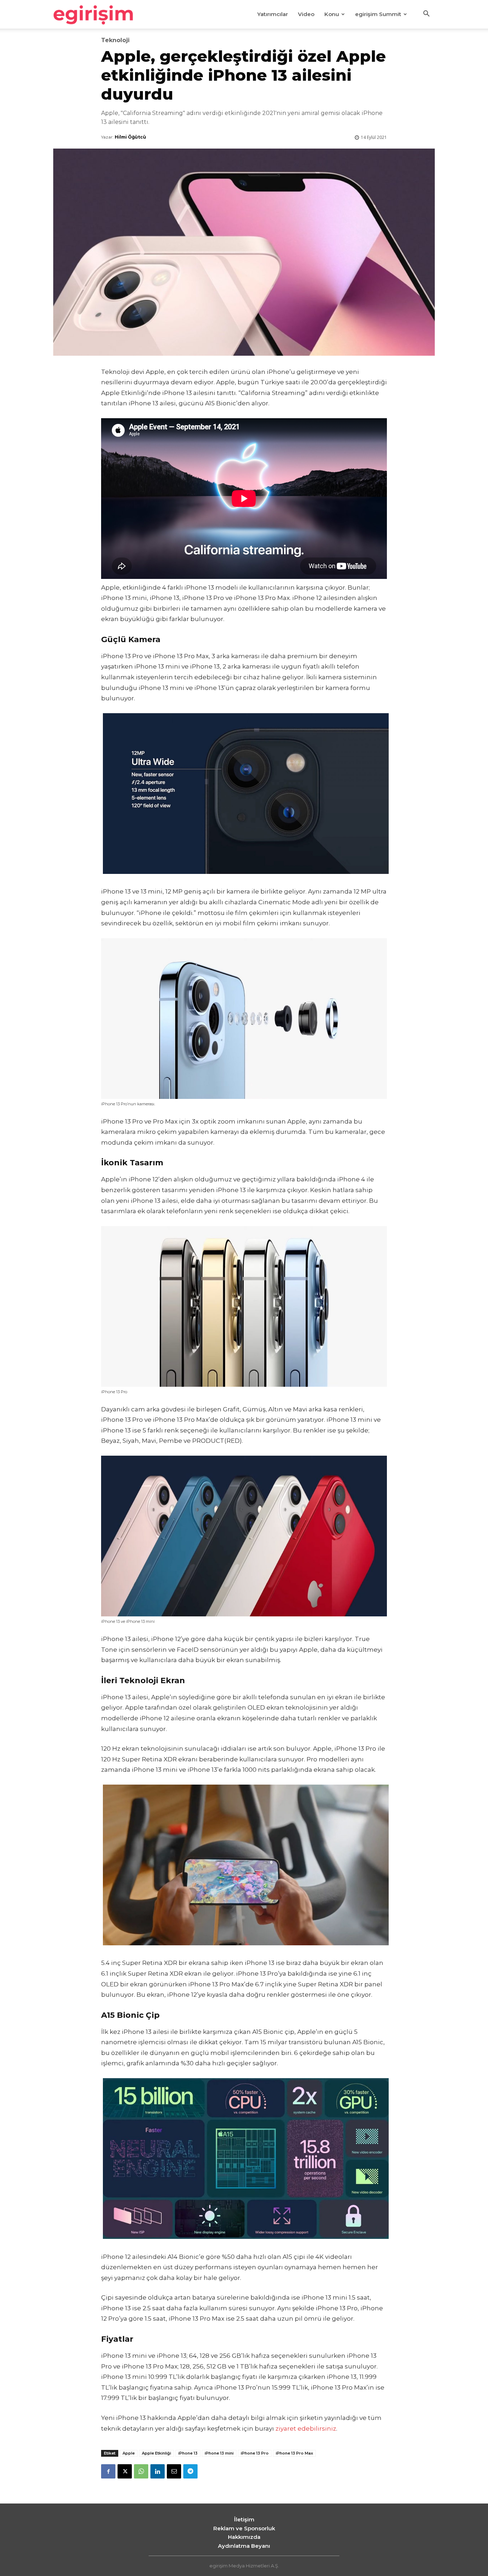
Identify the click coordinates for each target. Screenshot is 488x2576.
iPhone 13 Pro (255, 2453)
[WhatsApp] (141, 2471)
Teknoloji (115, 40)
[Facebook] (108, 2471)
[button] (426, 15)
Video (306, 14)
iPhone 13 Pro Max (294, 2453)
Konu (332, 14)
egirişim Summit (378, 14)
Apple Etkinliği (156, 2453)
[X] (125, 2471)
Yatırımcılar (273, 14)
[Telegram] (190, 2471)
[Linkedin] (158, 2471)
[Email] (174, 2471)
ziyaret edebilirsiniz (306, 2429)
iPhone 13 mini (219, 2453)
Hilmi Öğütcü (130, 137)
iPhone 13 (188, 2453)
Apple (129, 2453)
